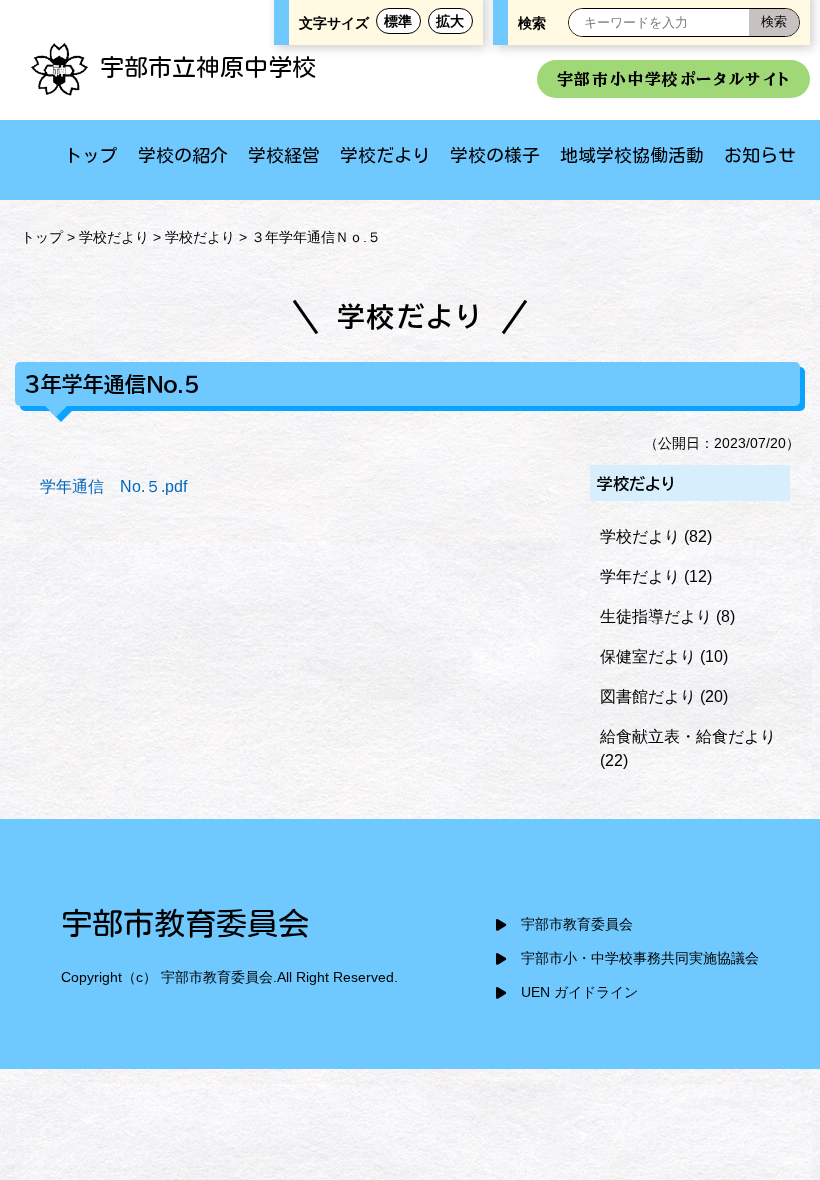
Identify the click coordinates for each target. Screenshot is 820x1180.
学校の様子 (495, 155)
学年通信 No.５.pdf (113, 486)
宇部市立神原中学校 (208, 67)
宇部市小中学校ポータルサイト (673, 79)
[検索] (774, 22)
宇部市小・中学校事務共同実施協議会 (640, 958)
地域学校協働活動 (632, 155)
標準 (398, 21)
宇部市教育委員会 (577, 924)
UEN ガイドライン (579, 992)
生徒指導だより (656, 616)
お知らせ (760, 155)
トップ (91, 155)
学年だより (640, 576)
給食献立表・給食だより (688, 736)
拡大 (450, 21)
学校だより (385, 155)
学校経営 (284, 155)
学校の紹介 (183, 155)
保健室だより (648, 656)
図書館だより (648, 696)
